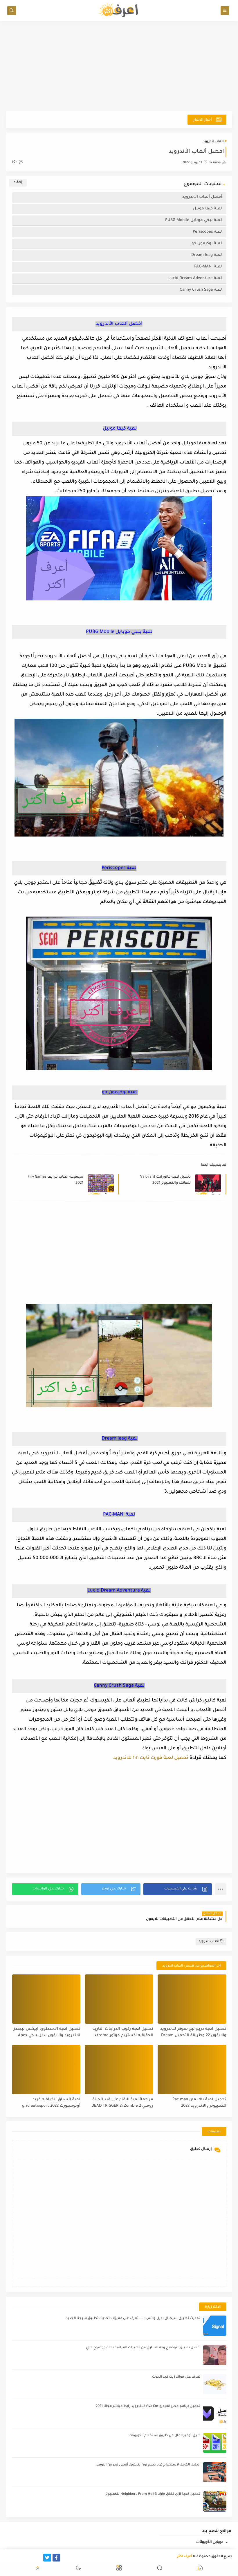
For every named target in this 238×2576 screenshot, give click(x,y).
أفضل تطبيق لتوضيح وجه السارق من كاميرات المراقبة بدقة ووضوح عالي (143, 2348)
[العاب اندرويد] (38, 2558)
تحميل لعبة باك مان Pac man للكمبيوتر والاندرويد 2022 (199, 2103)
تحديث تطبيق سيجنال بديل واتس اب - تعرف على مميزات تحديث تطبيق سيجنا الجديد (133, 2319)
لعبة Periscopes (207, 232)
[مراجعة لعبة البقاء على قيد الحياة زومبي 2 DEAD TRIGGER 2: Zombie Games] (119, 2070)
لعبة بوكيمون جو (206, 244)
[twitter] (47, 2558)
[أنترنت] (10, 2558)
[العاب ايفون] (29, 2558)
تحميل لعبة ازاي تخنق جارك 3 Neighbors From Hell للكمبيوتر (153, 2494)
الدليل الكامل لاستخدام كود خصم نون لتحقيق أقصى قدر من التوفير (148, 2465)
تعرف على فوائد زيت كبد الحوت (176, 2377)
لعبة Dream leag (206, 255)
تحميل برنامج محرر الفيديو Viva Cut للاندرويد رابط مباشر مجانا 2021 (148, 2406)
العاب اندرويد (213, 142)
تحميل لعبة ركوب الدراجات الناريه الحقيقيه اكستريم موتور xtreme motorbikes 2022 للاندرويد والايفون (121, 2033)
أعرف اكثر (185, 2557)
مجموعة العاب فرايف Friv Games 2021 (55, 1180)
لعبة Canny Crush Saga (201, 290)
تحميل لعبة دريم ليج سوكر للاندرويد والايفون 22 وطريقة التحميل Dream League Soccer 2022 (193, 2033)
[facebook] (56, 2558)
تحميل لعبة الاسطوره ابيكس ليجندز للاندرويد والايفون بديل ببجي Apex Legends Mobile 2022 (47, 2033)
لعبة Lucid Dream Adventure (195, 278)
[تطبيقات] (19, 2558)
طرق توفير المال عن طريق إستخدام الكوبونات (164, 2436)
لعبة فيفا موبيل (207, 209)
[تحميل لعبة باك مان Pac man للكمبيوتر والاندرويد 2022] (192, 2070)
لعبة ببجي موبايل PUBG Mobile (194, 220)
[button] (177, 1889)
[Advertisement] (119, 66)
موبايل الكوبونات (210, 2542)
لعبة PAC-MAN (208, 267)
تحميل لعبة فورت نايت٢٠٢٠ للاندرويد (151, 1758)
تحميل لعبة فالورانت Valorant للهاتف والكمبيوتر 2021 (165, 1180)
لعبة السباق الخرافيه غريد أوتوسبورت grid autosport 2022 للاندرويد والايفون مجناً (51, 2103)
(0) (15, 162)
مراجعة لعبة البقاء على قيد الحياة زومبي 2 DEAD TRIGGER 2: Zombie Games (122, 2103)
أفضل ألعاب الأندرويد (202, 197)
